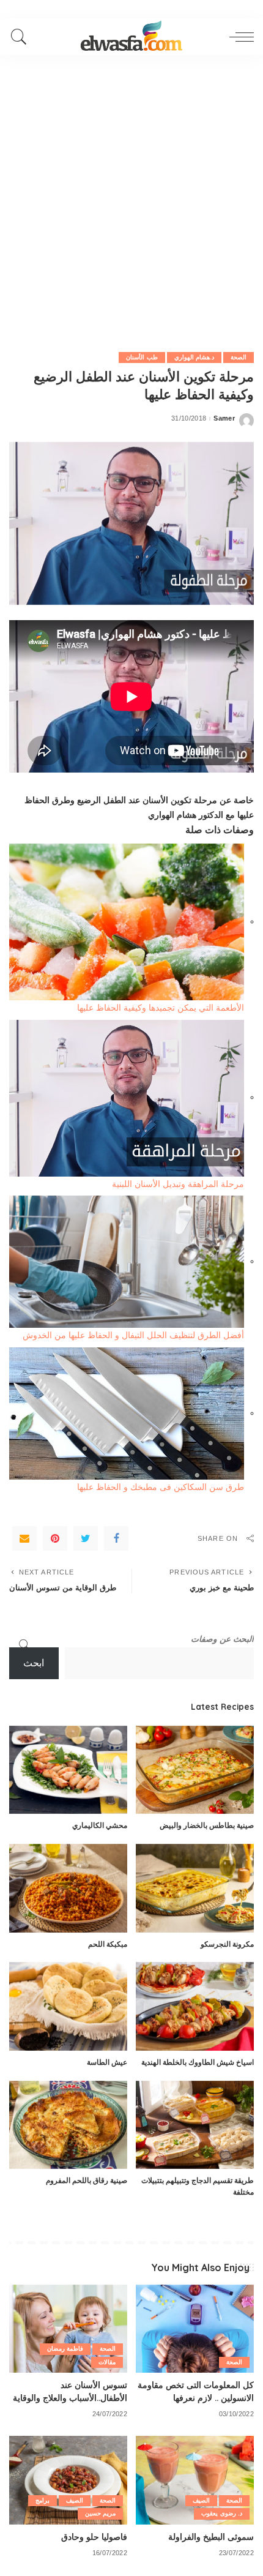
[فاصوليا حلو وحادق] (68, 2480)
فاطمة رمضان (65, 2349)
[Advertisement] (131, 193)
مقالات (107, 2362)
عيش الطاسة (107, 2062)
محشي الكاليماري (100, 1825)
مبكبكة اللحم (108, 1944)
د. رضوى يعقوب (222, 2513)
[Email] (24, 1538)
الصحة (239, 357)
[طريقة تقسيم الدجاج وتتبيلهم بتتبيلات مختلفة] (195, 2125)
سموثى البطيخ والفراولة (211, 2537)
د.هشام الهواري (194, 357)
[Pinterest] (55, 1538)
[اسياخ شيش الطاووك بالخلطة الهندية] (195, 2006)
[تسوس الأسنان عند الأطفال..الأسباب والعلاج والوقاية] (68, 2329)
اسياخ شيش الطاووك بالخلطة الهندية (198, 2062)
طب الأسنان (142, 357)
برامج (43, 2500)
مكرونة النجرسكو (227, 1944)
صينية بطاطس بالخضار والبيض (207, 1825)
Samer (224, 418)
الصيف (201, 2500)
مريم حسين (100, 2513)
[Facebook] (116, 1538)
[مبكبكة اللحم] (68, 1888)
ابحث (34, 1663)
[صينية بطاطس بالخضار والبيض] (195, 1770)
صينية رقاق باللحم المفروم (87, 2180)
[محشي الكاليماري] (68, 1770)
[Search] (22, 37)
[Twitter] (86, 1538)
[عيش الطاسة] (68, 2006)
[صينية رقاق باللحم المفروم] (68, 2125)
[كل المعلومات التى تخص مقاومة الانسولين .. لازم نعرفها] (195, 2329)
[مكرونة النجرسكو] (195, 1888)
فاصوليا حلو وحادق (94, 2537)
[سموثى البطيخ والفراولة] (195, 2480)
